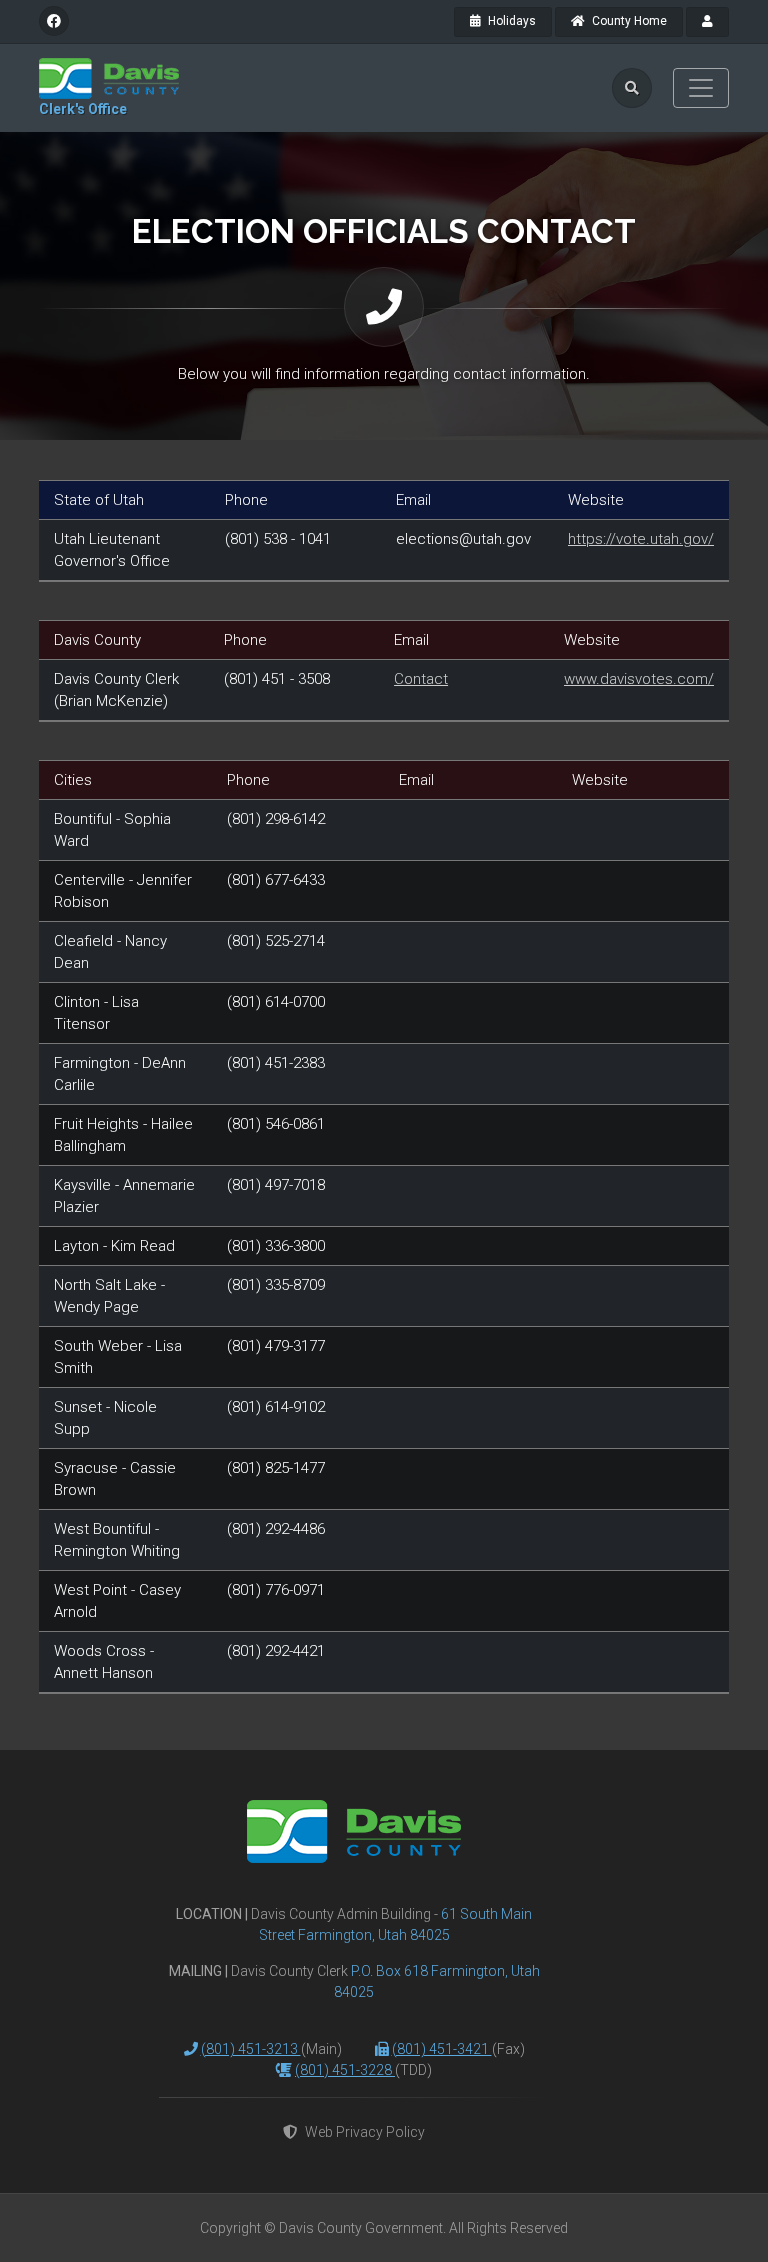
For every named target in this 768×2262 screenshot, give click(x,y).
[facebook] (54, 21)
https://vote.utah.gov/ (641, 539)
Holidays (510, 21)
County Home (628, 21)
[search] (632, 88)
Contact (421, 679)
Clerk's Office (83, 109)
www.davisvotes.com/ (639, 679)
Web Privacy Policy (365, 2132)
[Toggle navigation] (701, 88)
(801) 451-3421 (442, 2049)
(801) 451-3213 (251, 2049)
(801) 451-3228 (345, 2070)
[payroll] (707, 22)
